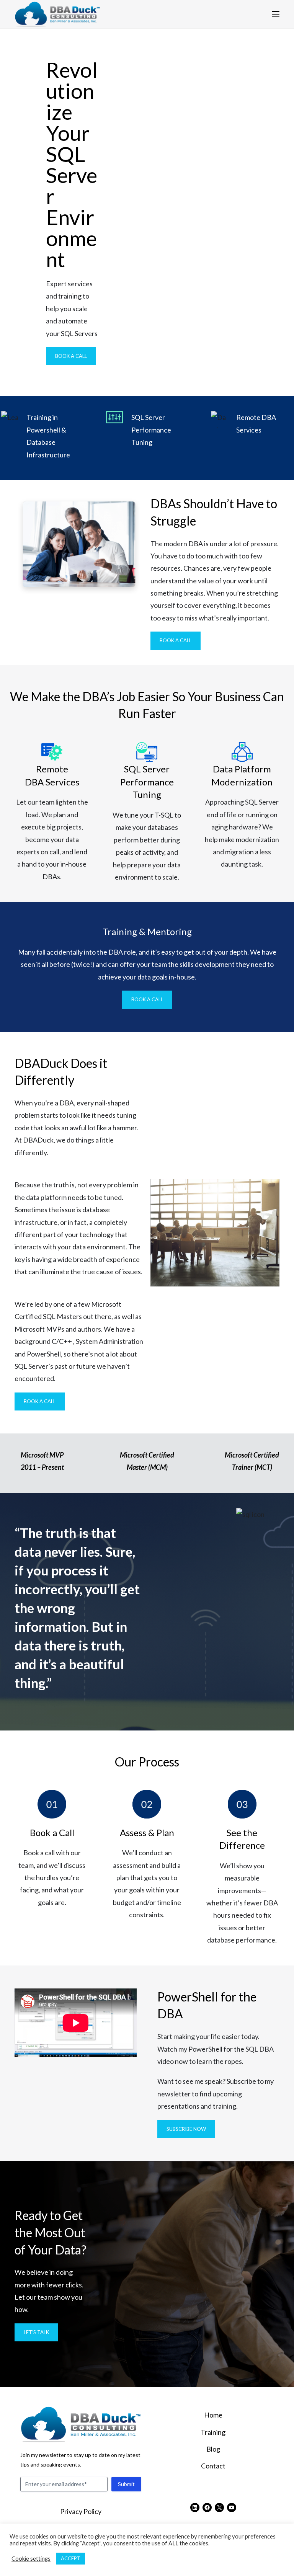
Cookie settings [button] (31, 2559)
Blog (213, 2449)
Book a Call (71, 356)
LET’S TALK (36, 2332)
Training (213, 2432)
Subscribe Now (186, 2129)
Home (213, 2415)
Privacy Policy (81, 2511)
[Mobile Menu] (276, 14)
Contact (213, 2466)
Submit (126, 2484)
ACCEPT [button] (71, 2558)
